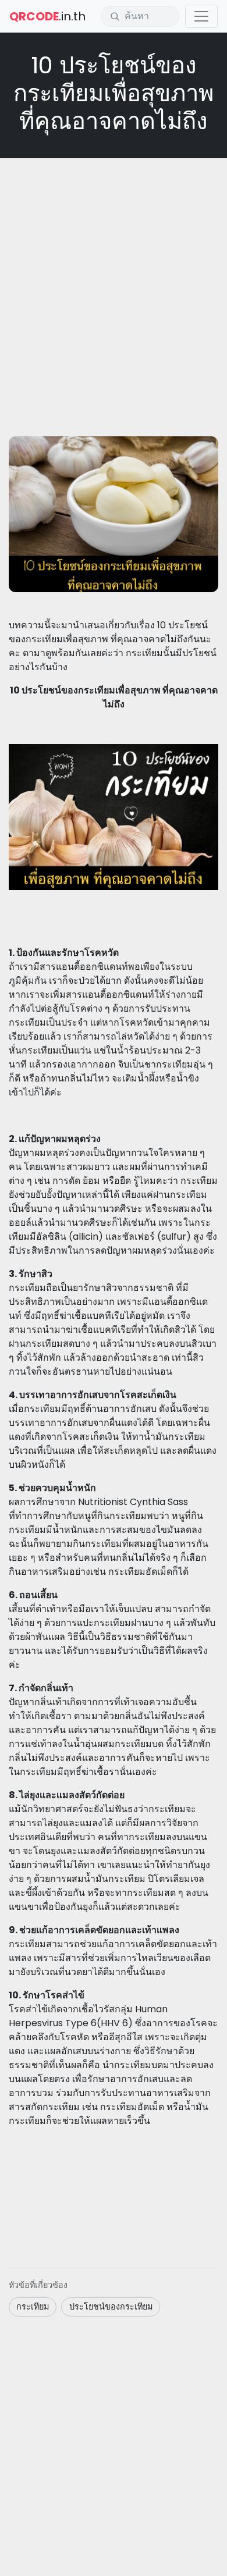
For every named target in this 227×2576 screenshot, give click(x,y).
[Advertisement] (114, 283)
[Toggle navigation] (201, 16)
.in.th (47, 16)
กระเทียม (33, 2307)
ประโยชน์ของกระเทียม (111, 2307)
